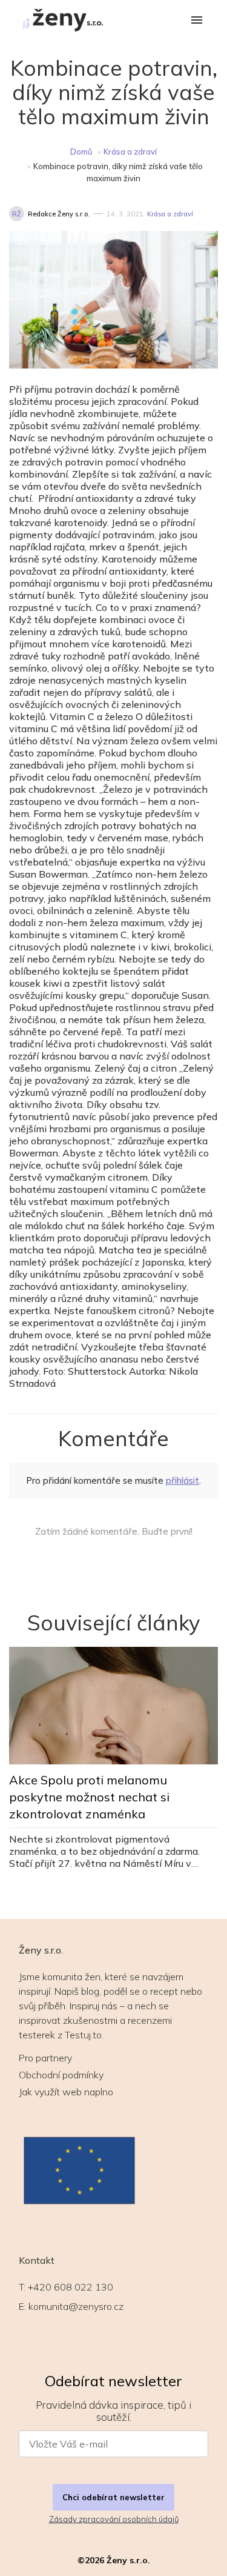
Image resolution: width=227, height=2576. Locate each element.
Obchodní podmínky (61, 2075)
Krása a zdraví (130, 152)
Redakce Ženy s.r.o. (59, 214)
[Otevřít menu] (197, 21)
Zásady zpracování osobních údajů (114, 2519)
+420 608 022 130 (71, 2287)
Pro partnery (45, 2058)
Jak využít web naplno (66, 2092)
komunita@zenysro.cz (76, 2306)
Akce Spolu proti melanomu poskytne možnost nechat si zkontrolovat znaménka (89, 1797)
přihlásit (183, 1480)
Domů (81, 152)
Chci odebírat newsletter (113, 2497)
